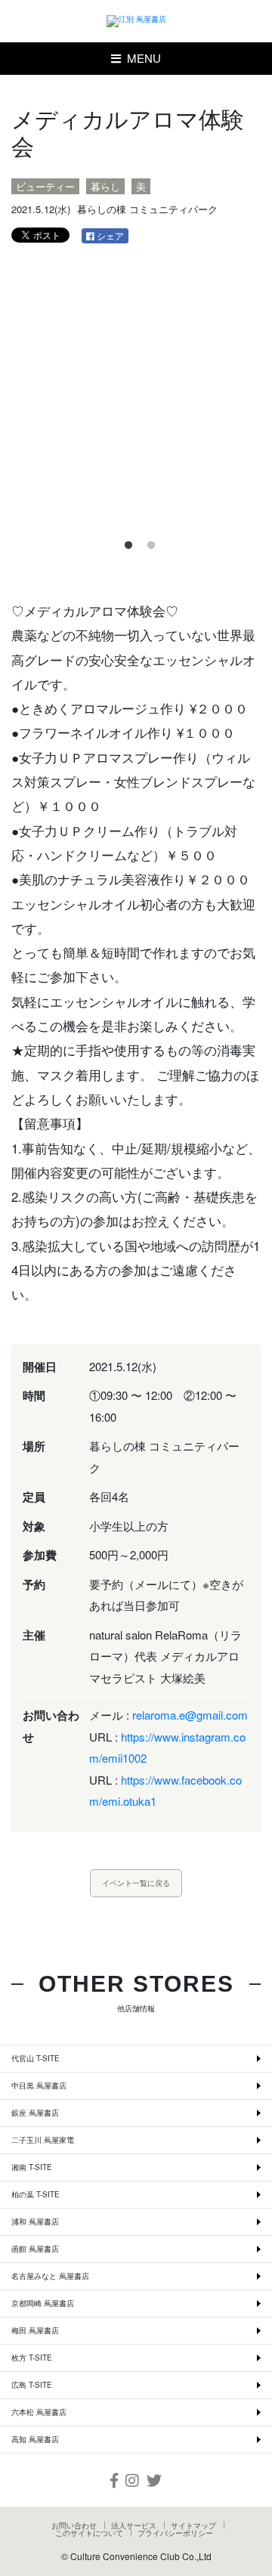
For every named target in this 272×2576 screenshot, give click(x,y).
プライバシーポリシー (175, 2533)
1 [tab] (125, 542)
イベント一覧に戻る (136, 1883)
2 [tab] (147, 542)
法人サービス (134, 2525)
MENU (141, 58)
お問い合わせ (74, 2525)
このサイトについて (89, 2533)
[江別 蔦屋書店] (136, 21)
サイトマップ (193, 2525)
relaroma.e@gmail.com (190, 1715)
